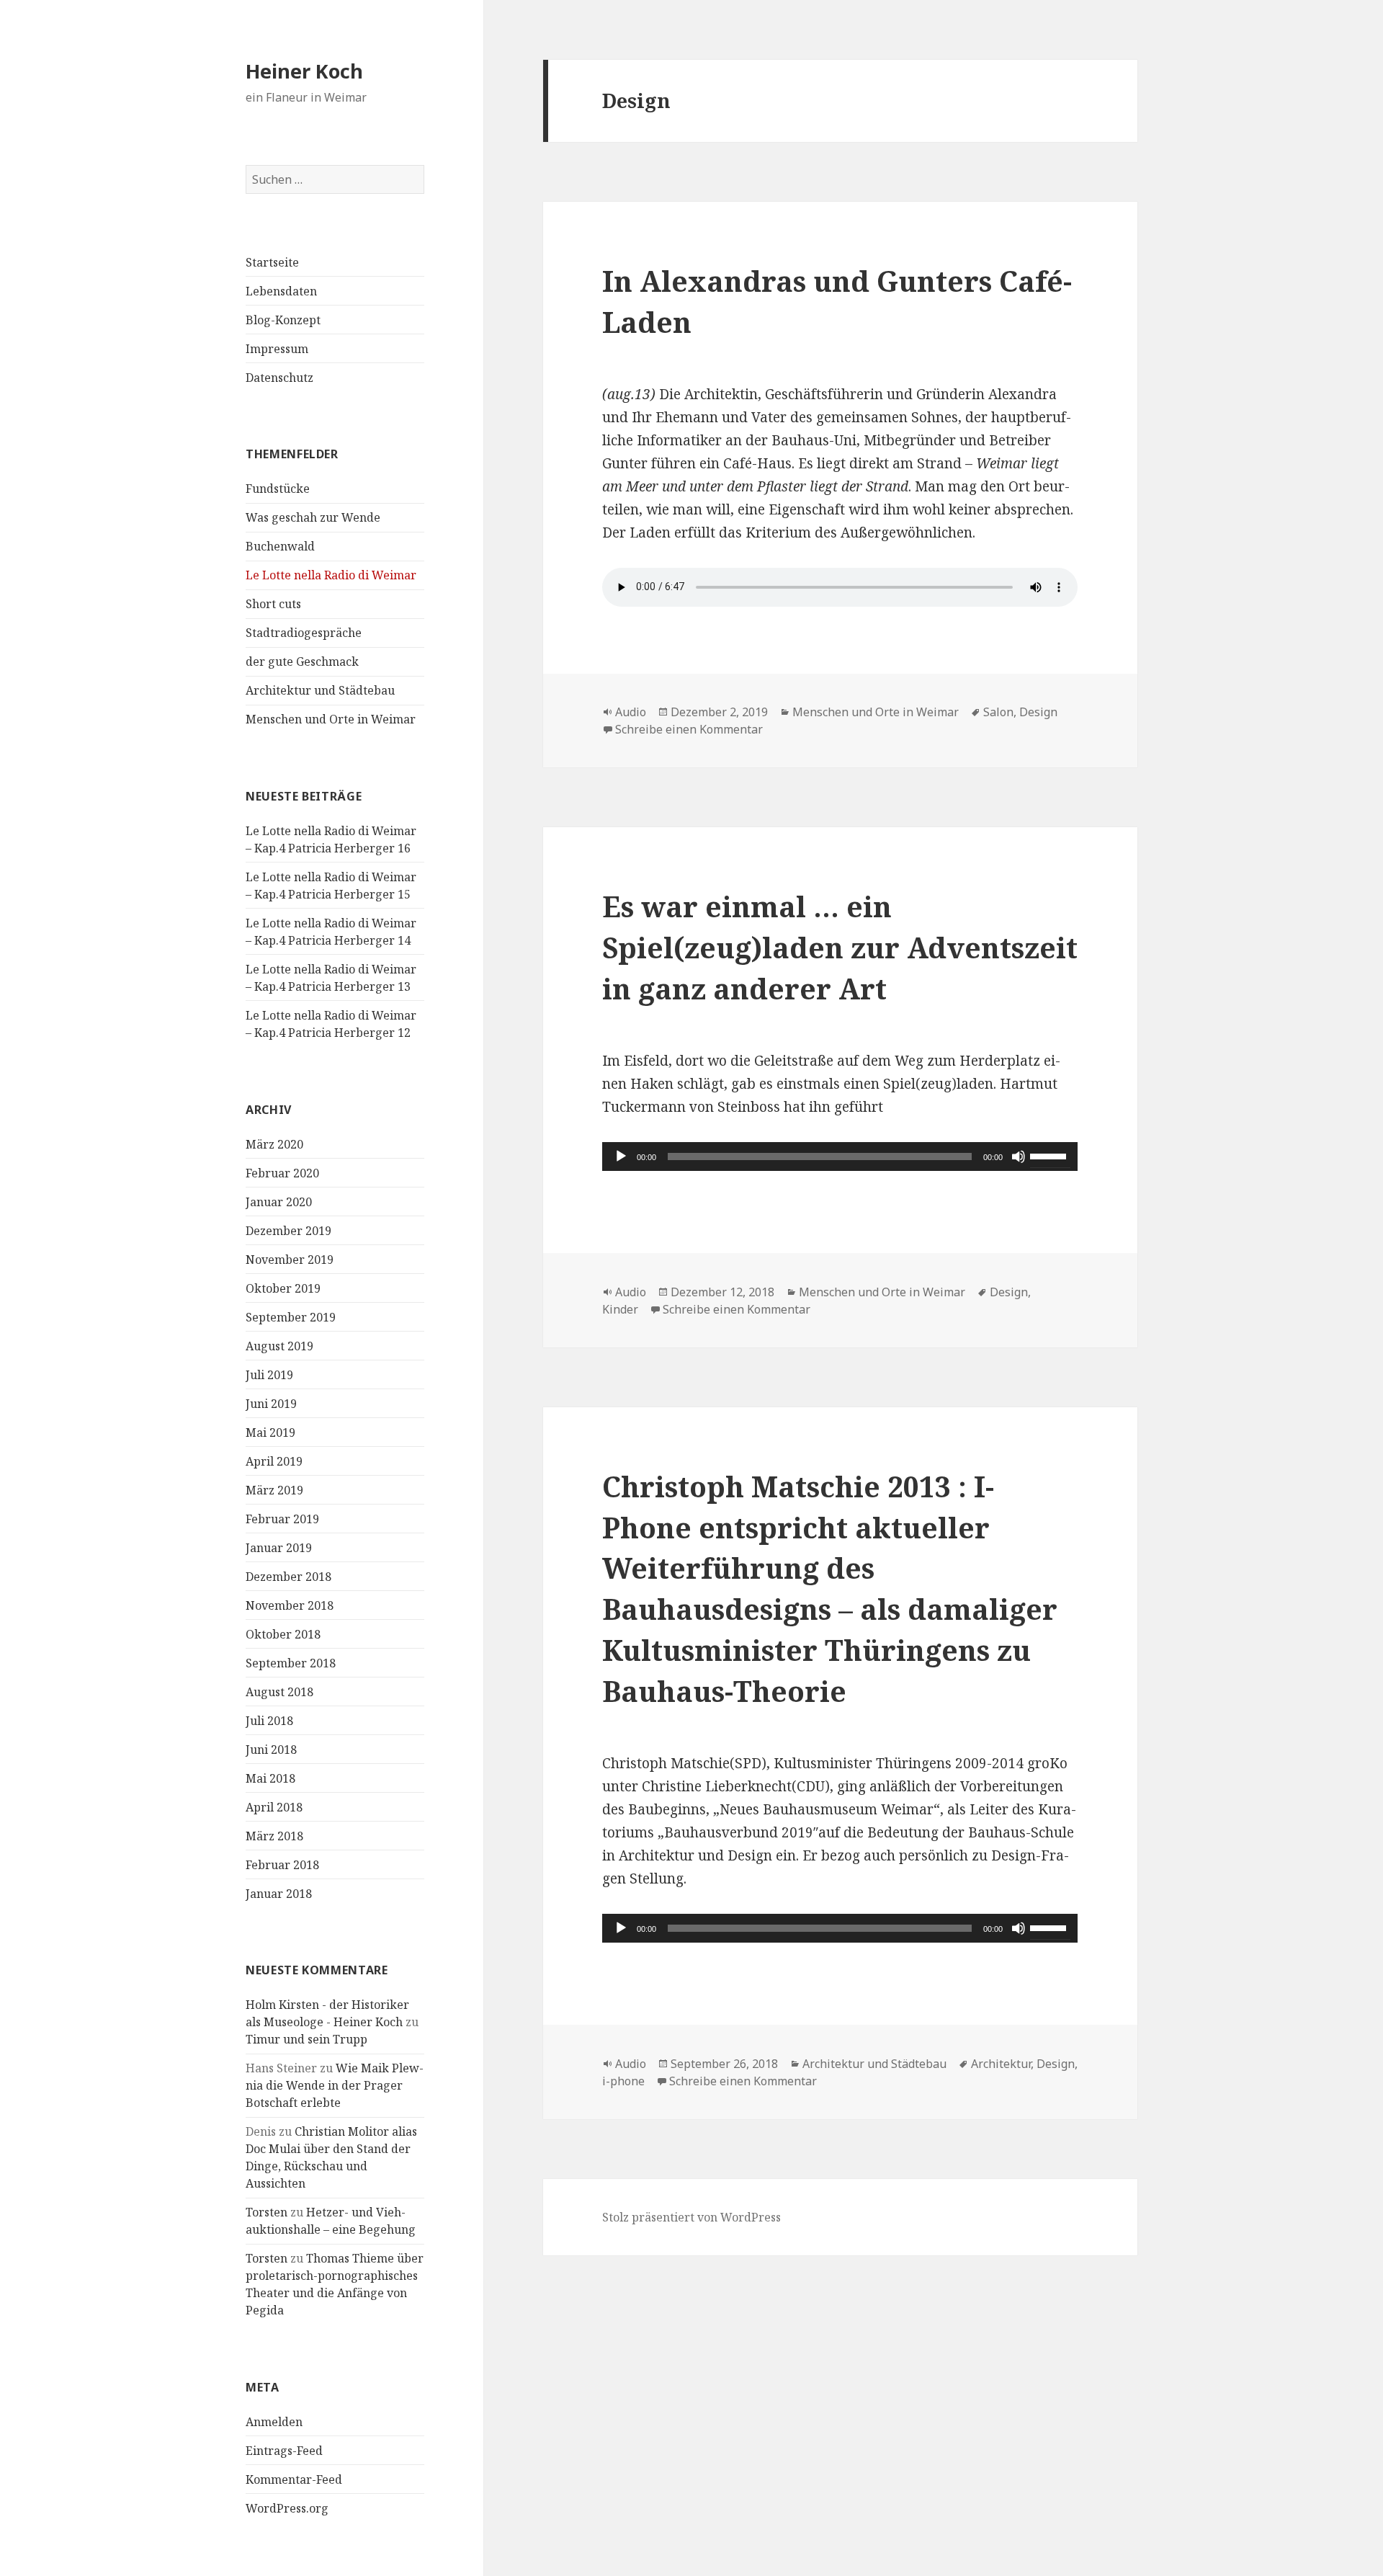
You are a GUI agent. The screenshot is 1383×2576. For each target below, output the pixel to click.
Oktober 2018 (283, 1634)
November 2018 (290, 1605)
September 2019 (291, 1317)
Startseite (272, 262)
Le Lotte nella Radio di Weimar (331, 575)
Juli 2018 (269, 1721)
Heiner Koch (304, 71)
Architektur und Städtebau (320, 690)
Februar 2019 (282, 1519)
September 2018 (291, 1663)
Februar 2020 (282, 1173)
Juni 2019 (271, 1404)
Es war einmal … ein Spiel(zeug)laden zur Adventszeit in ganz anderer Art (840, 947)
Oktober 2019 (283, 1288)
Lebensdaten (281, 291)
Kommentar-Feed (294, 2479)
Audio (631, 712)
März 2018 (274, 1836)
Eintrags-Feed (284, 2451)
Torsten (267, 2212)
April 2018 (274, 1807)
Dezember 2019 (288, 1231)
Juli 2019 (269, 1375)
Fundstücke (278, 489)
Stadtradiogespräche (304, 633)
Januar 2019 (279, 1548)
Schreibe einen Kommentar (689, 729)
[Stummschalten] (1019, 1156)
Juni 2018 (271, 1750)
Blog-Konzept (283, 320)
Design (1038, 712)
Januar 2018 (279, 1894)
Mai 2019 (270, 1432)
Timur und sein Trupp (306, 2039)
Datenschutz (279, 378)
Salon (998, 712)
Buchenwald (280, 546)
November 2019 (290, 1260)
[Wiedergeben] (621, 1156)
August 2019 (279, 1346)
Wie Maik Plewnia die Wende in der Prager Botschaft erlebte (335, 2085)
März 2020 (274, 1144)
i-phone (623, 2081)
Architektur (1001, 2064)
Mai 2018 (270, 1778)
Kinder (620, 1309)
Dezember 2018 (288, 1577)
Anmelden (274, 2422)
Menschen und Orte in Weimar (331, 719)
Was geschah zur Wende (313, 517)
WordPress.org (287, 2508)
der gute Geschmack (302, 661)
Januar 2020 (279, 1202)
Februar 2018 (282, 1865)
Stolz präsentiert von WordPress (691, 2217)
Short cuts (273, 604)
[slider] (1050, 1155)
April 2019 (274, 1461)
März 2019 (274, 1490)
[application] (840, 1156)
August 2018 (279, 1692)
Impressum (277, 349)
